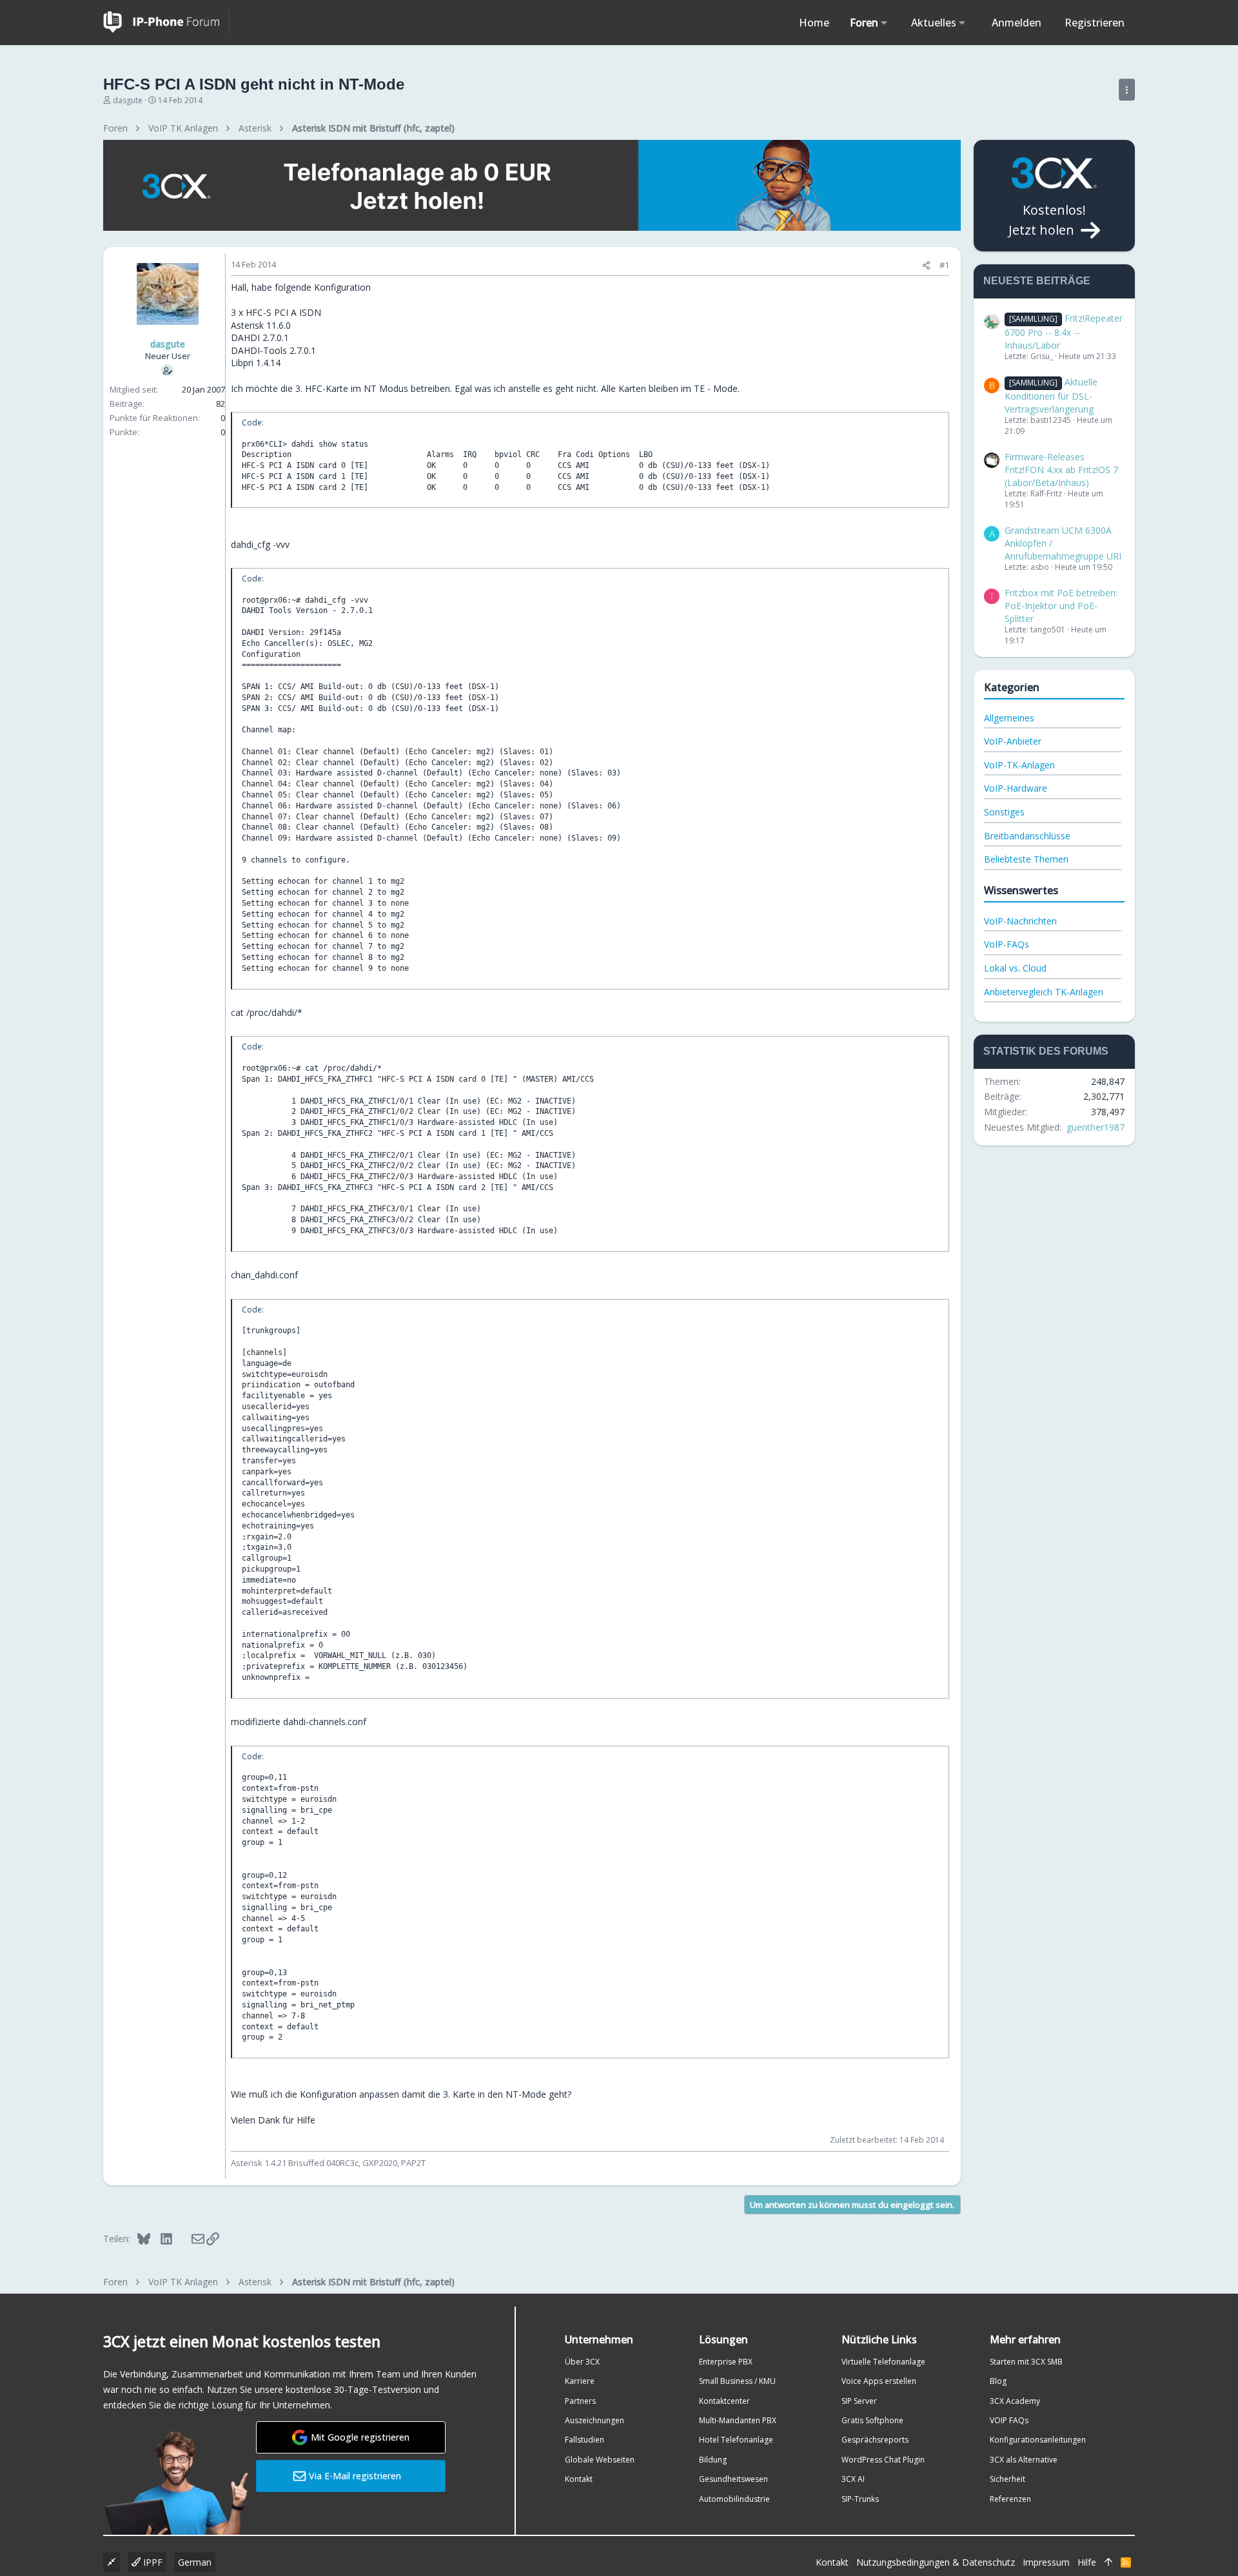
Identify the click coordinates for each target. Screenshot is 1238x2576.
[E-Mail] (189, 2238)
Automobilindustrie (734, 2499)
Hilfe (1087, 2562)
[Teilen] (926, 265)
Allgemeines (1009, 718)
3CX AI (853, 2479)
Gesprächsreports (875, 2440)
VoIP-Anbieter (1013, 741)
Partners (580, 2401)
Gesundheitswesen (733, 2479)
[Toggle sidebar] (1127, 90)
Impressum (1046, 2562)
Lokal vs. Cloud (1015, 968)
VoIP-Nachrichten (1020, 921)
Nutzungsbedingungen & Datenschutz (936, 2562)
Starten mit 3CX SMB (1026, 2362)
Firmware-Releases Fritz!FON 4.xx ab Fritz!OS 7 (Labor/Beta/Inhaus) (1061, 469)
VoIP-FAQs (1007, 944)
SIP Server (859, 2401)
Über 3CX (582, 2362)
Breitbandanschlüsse (1027, 836)
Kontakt (579, 2479)
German (195, 2562)
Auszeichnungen (594, 2420)
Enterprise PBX (726, 2362)
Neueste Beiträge (1037, 281)
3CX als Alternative (1024, 2460)
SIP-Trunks (860, 2499)
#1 (944, 265)
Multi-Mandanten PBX (738, 2420)
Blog (998, 2381)
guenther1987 (1096, 1127)
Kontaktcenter (724, 2401)
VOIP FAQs (1009, 2420)
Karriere (580, 2381)
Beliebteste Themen (1026, 859)
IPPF (152, 2562)
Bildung (713, 2460)
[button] (884, 23)
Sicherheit (1007, 2479)
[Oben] (1108, 2562)
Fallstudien (585, 2440)
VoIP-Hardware (1016, 788)
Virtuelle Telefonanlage (883, 2362)
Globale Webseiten (600, 2460)
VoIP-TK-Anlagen (1019, 765)
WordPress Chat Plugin (883, 2460)
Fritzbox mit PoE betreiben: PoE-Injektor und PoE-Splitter (1061, 605)
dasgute (128, 100)
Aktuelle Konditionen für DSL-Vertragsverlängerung (1051, 395)
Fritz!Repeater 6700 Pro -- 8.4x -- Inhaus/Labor (1064, 331)
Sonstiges (1004, 812)
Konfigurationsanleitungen (1038, 2440)
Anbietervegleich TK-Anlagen (1044, 992)
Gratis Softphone (872, 2420)
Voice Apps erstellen (879, 2381)
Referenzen (1010, 2499)
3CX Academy (1015, 2401)
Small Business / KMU (737, 2381)
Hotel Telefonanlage (736, 2440)
